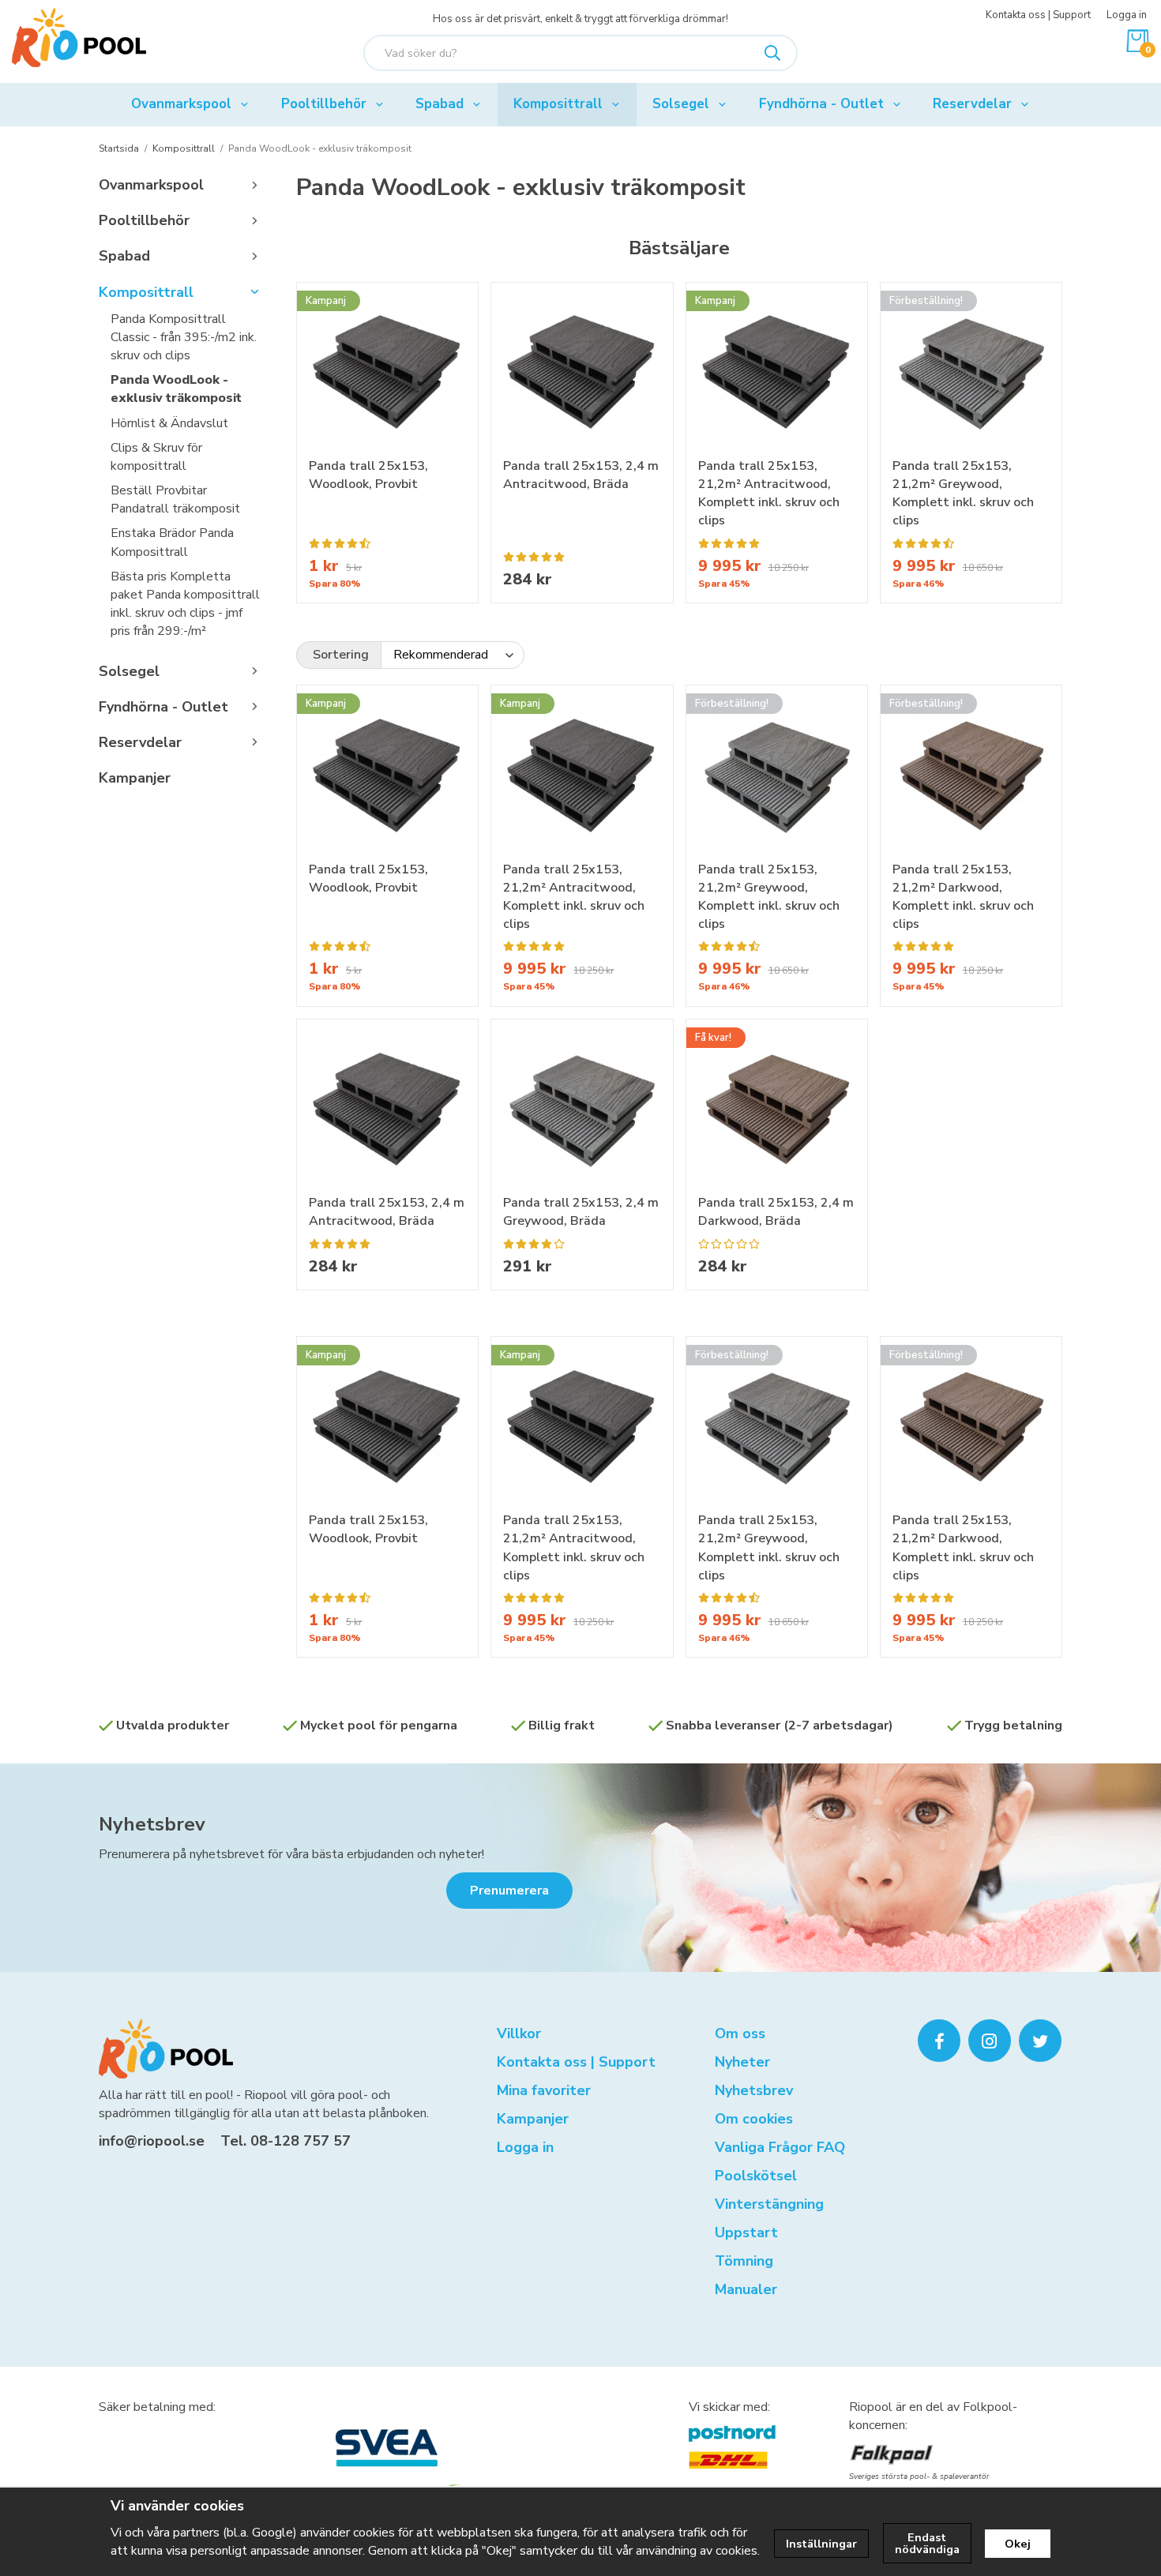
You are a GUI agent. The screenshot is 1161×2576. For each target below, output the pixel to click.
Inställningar (821, 2544)
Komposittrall (558, 104)
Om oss (740, 2033)
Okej (1018, 2544)
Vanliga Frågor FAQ (780, 2147)
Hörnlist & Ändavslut (169, 423)
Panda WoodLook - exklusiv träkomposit (176, 389)
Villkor (519, 2033)
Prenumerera (509, 1891)
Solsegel (681, 104)
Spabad (440, 104)
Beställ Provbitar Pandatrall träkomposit (175, 499)
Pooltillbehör (324, 104)
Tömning (744, 2261)
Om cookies (754, 2119)
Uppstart (746, 2232)
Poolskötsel (756, 2176)
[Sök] (772, 53)
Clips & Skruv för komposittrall (156, 457)
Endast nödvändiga (927, 2543)
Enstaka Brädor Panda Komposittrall (172, 542)
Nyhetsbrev (152, 1824)
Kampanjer (135, 778)
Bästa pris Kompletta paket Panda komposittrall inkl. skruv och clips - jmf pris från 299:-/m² (185, 604)
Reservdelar (972, 104)
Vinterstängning (769, 2204)
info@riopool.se (152, 2141)
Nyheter (742, 2062)
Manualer (746, 2289)
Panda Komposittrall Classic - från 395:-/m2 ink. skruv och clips (184, 337)
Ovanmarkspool (181, 104)
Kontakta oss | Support (1038, 15)
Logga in (1127, 15)
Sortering (341, 655)
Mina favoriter (544, 2090)
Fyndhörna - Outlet (821, 104)
